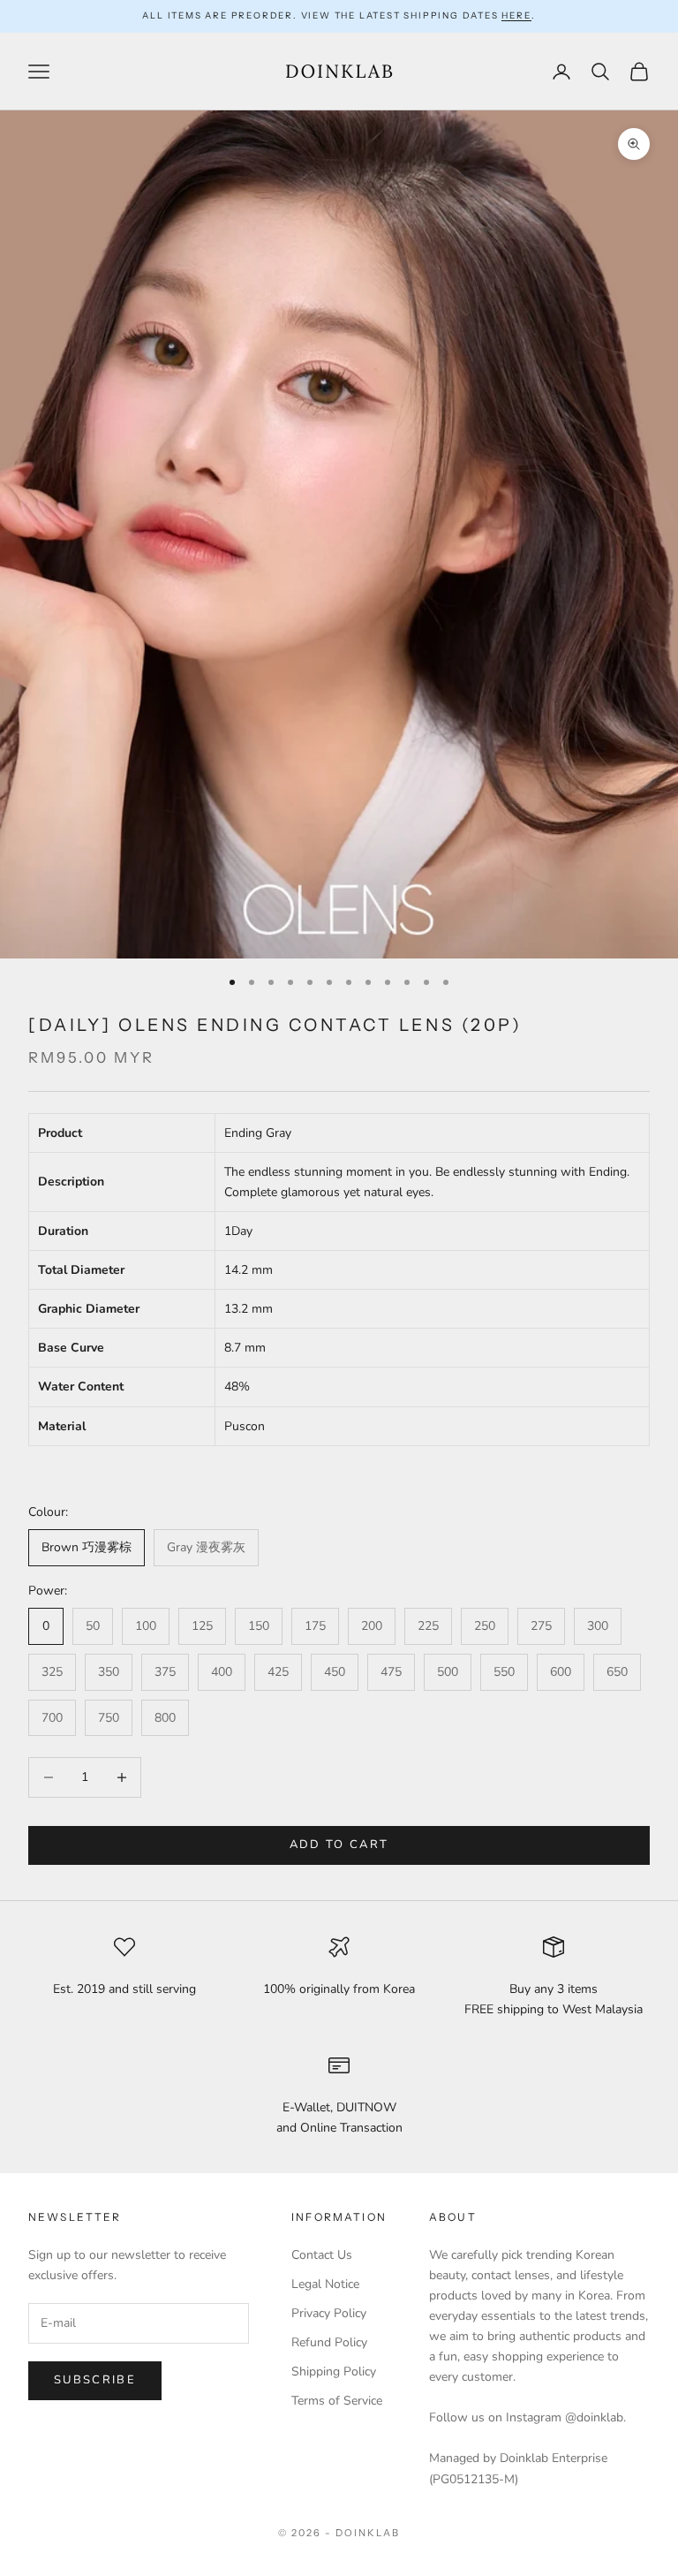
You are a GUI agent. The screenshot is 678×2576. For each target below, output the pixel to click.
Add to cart (339, 1845)
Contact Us (322, 2255)
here (516, 15)
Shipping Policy (334, 2371)
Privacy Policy (329, 2313)
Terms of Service (337, 2401)
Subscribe (95, 2380)
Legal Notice (325, 2284)
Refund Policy (329, 2342)
